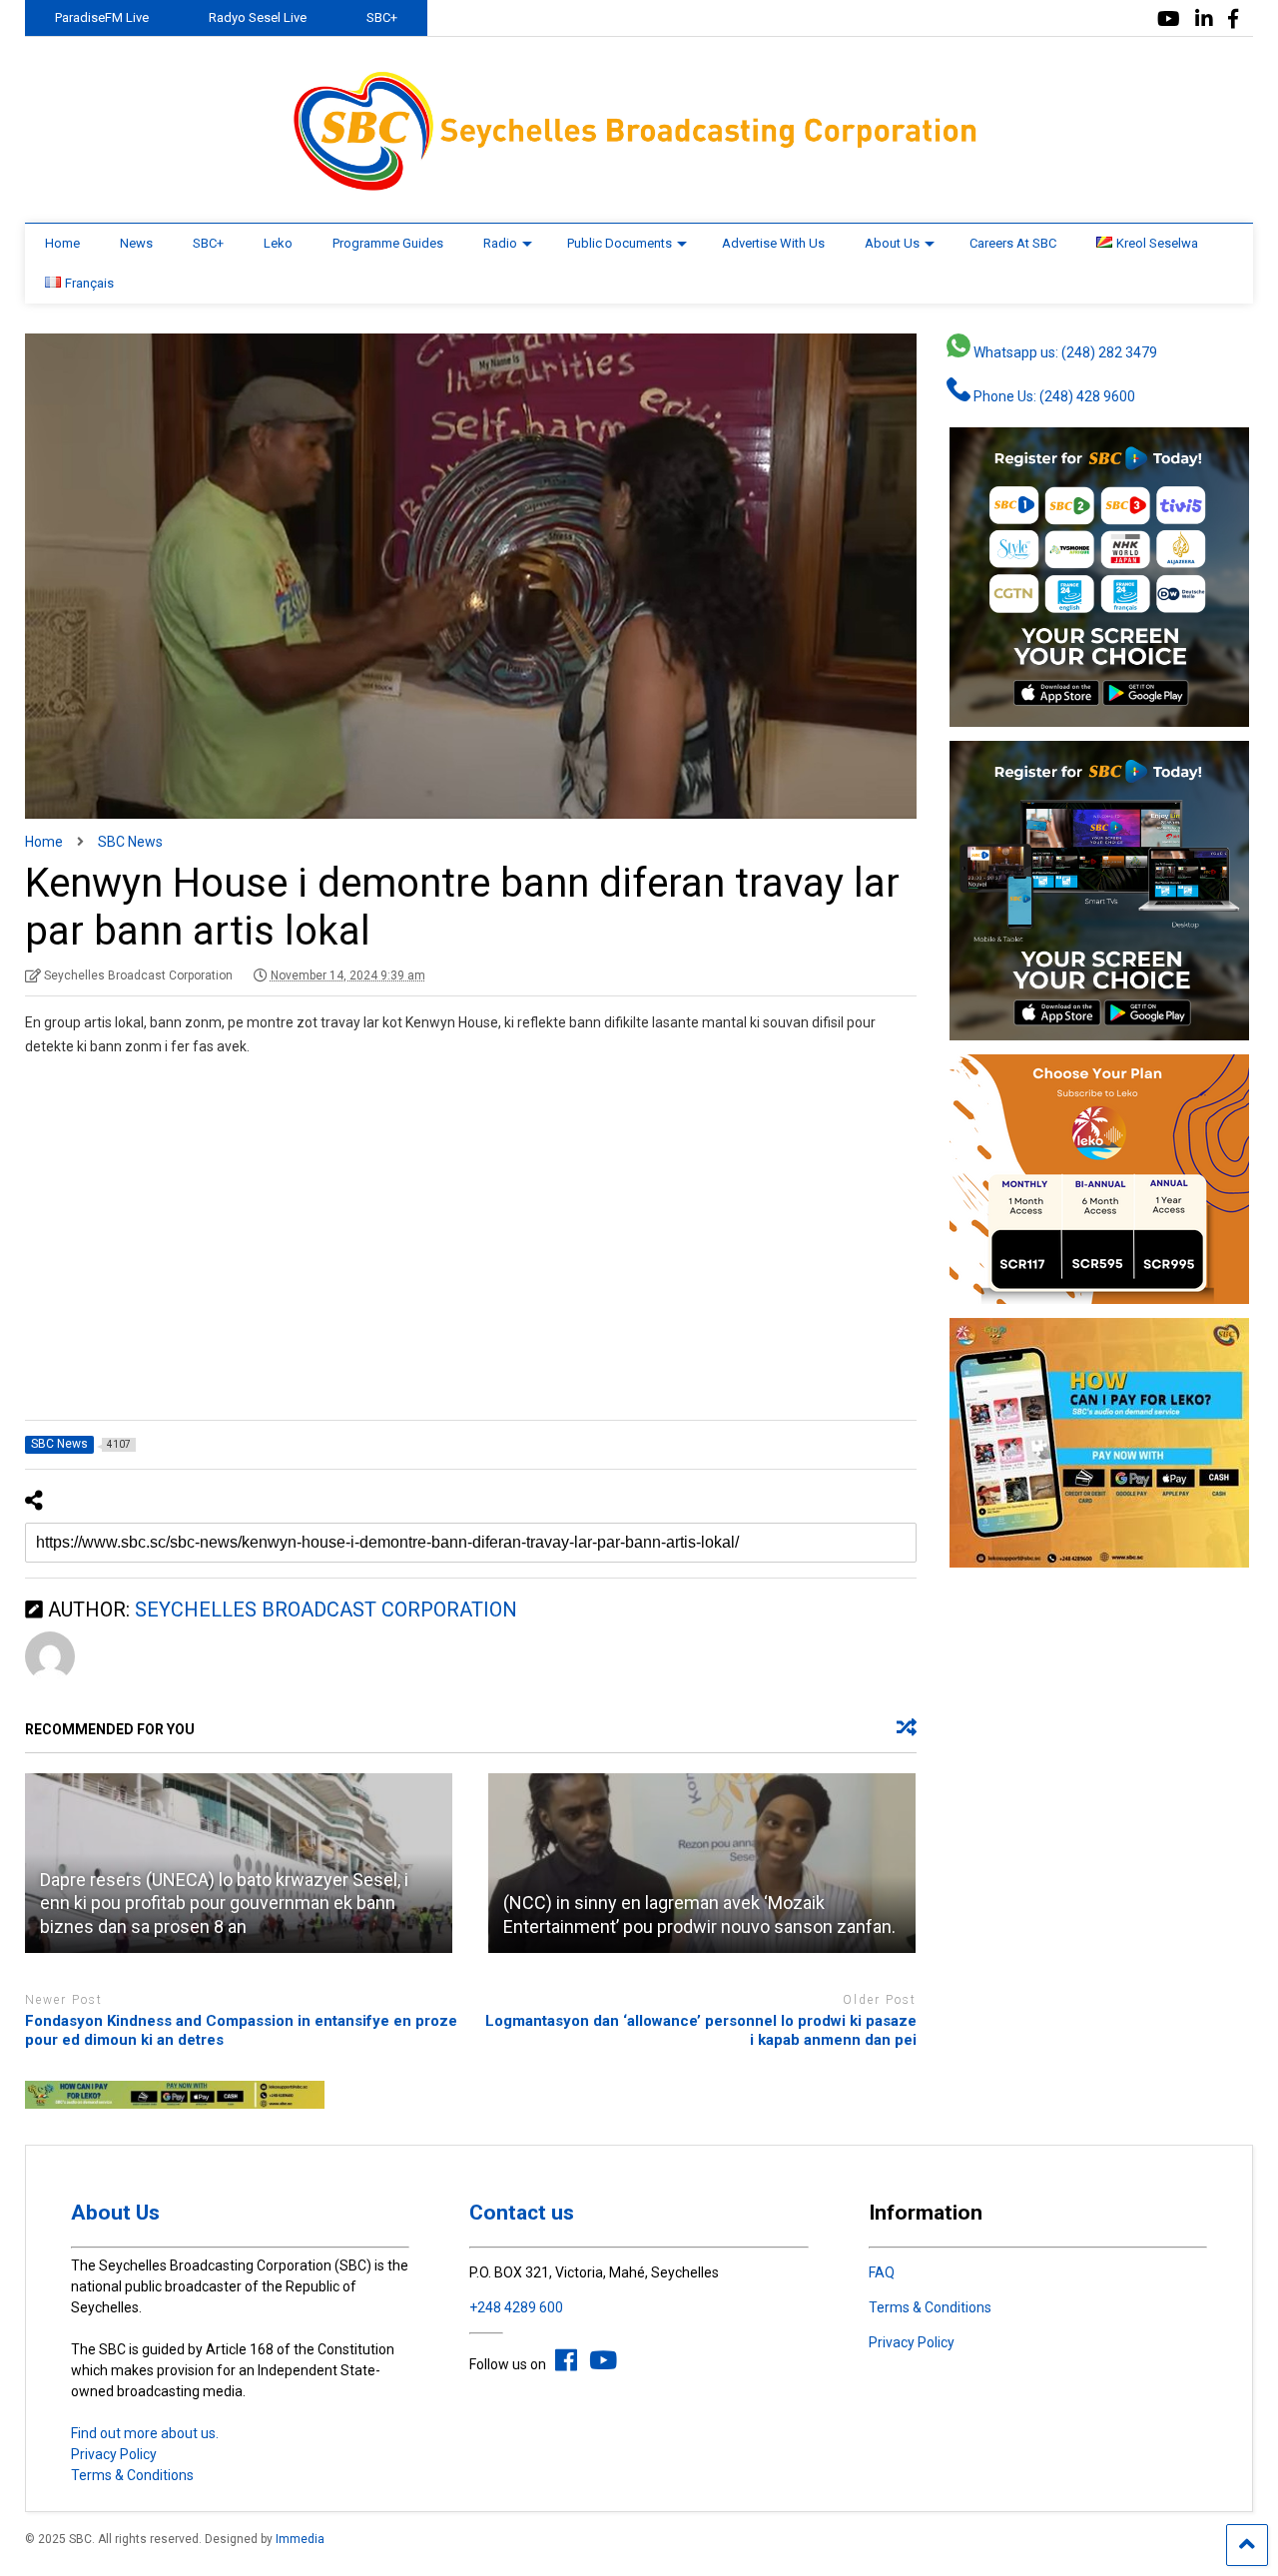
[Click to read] (702, 1863)
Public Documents (620, 243)
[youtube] (1169, 19)
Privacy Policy (114, 2454)
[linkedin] (1204, 19)
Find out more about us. (145, 2433)
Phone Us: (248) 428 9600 (1053, 396)
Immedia (300, 2539)
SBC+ (382, 17)
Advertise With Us (773, 243)
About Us (892, 243)
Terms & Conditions (132, 2475)
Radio (500, 243)
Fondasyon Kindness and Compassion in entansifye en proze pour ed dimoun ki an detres (241, 2031)
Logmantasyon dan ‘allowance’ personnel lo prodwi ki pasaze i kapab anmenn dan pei (700, 2031)
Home (62, 243)
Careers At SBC (1013, 243)
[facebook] (1233, 19)
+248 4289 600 (516, 2307)
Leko (278, 243)
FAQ (882, 2272)
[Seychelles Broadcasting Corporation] (639, 188)
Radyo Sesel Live (258, 17)
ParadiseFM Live (102, 17)
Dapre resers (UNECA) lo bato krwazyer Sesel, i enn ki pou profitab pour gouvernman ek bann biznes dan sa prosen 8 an (224, 1903)
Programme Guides (388, 243)
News (136, 243)
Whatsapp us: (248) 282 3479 (1064, 352)
